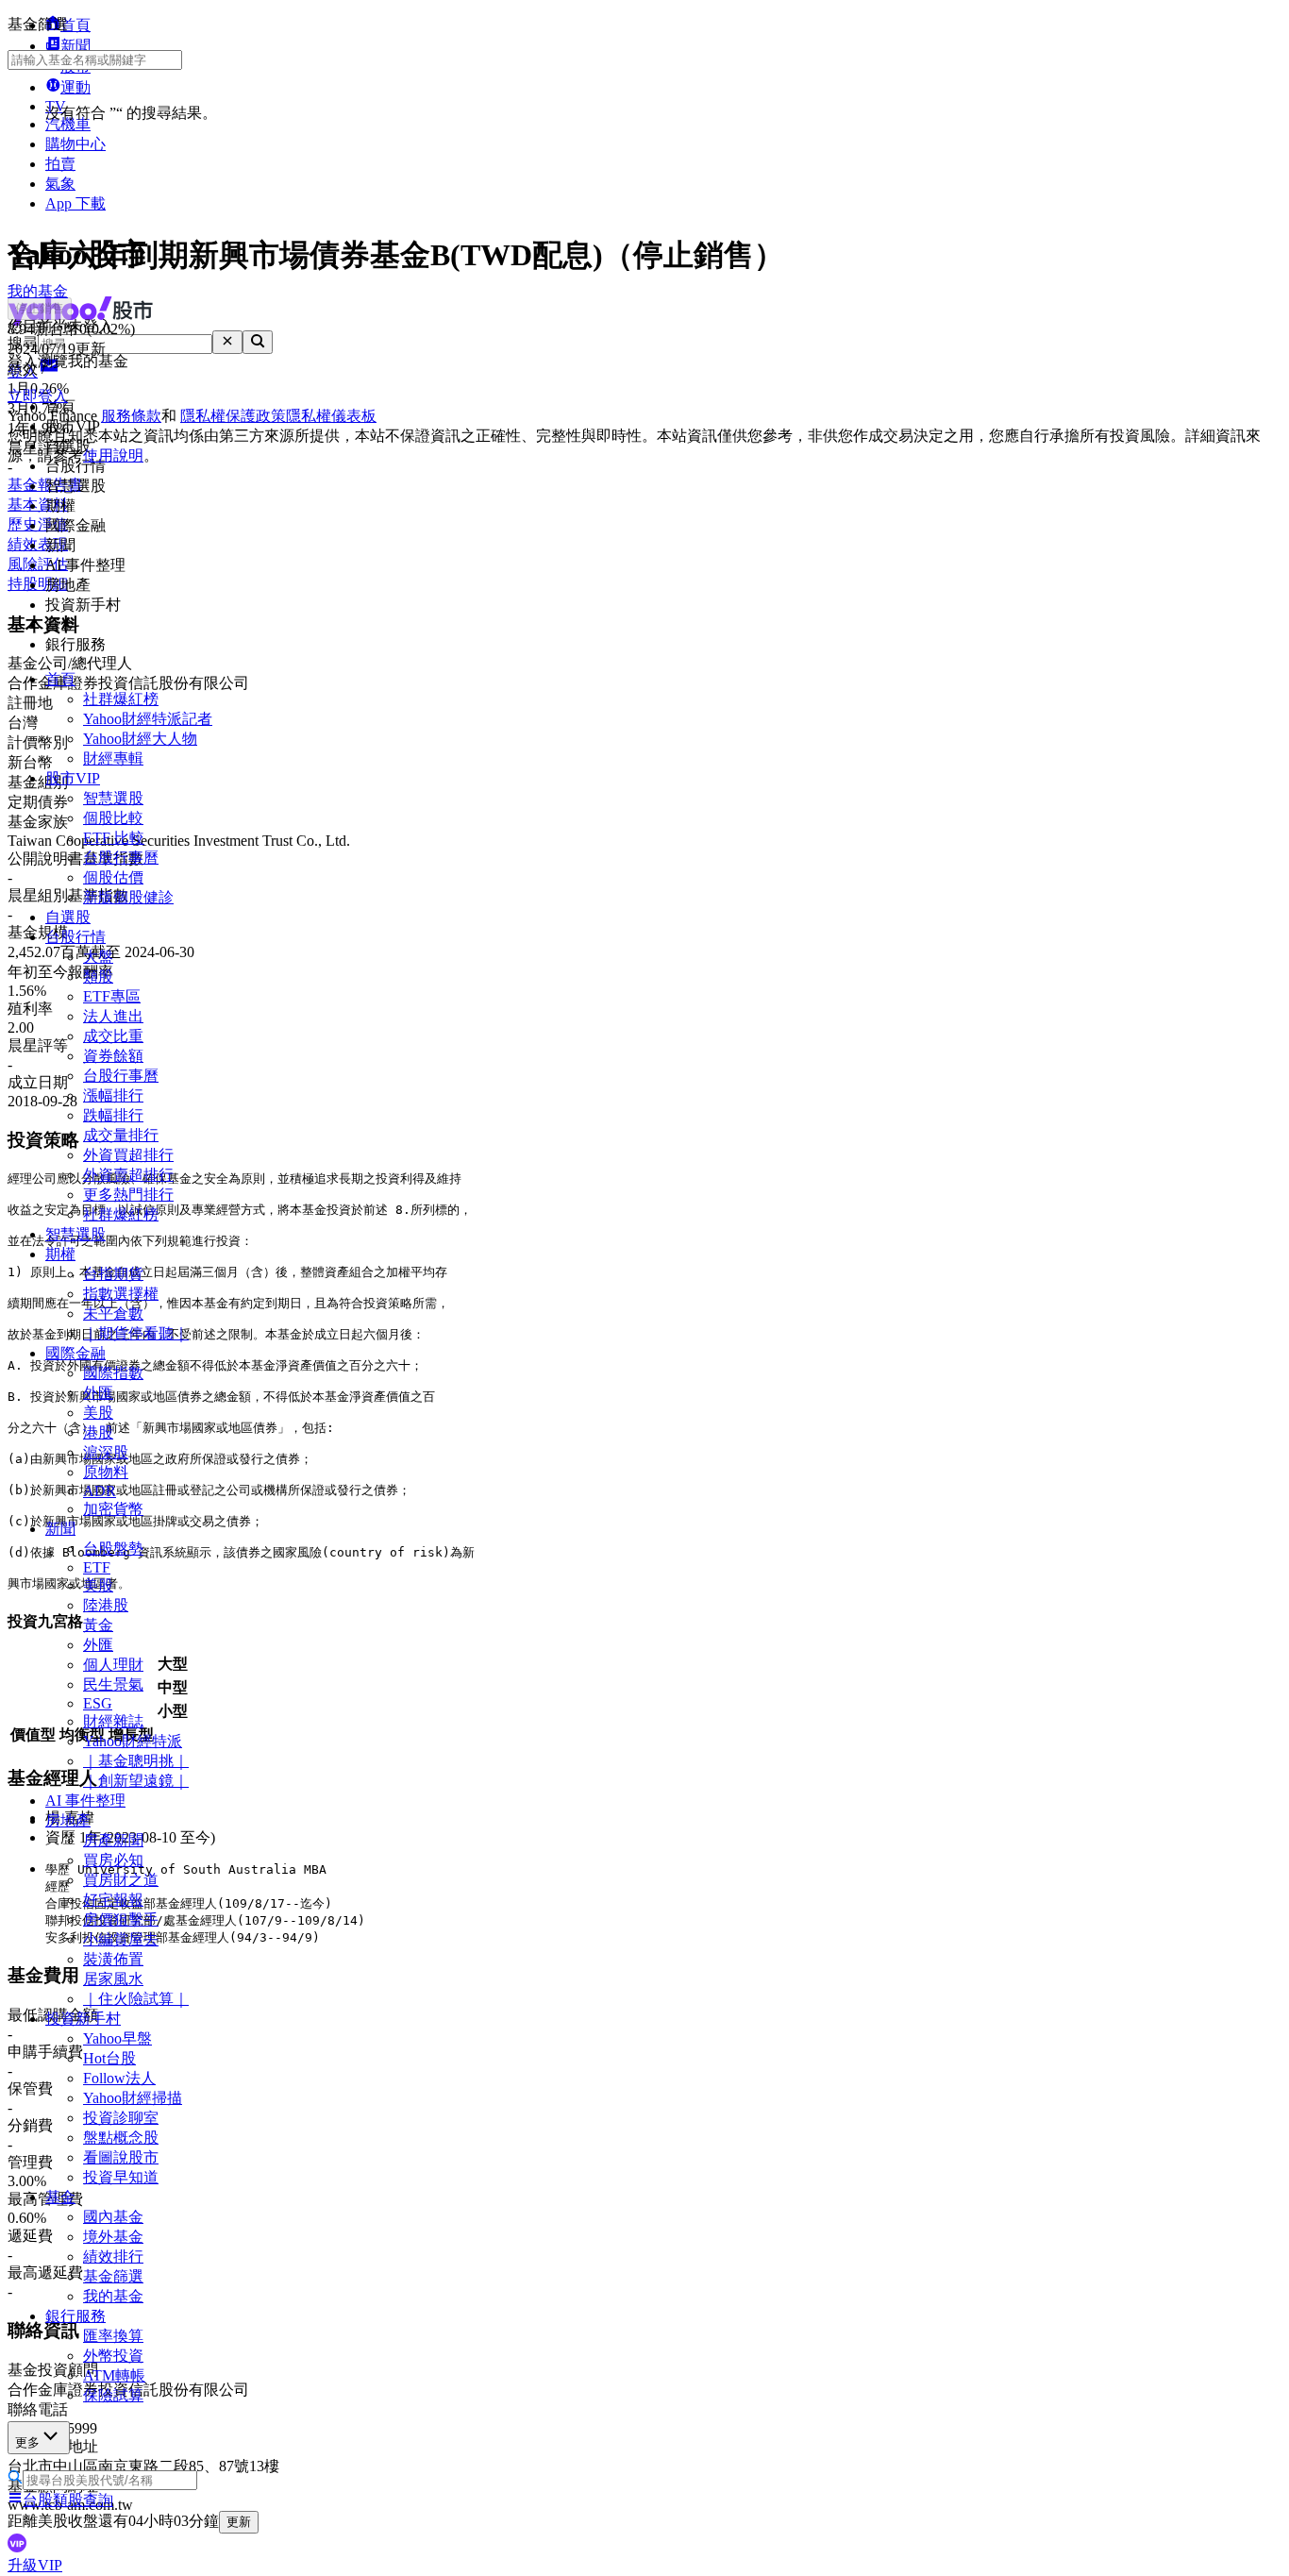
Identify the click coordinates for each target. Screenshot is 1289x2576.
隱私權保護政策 (233, 416)
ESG (98, 1703)
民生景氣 (113, 1684)
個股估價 (113, 877)
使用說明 (113, 455)
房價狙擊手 (121, 1919)
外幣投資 (113, 2356)
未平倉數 (113, 1313)
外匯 (98, 1393)
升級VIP (35, 2565)
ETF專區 (112, 996)
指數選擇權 (121, 1294)
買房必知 (113, 1860)
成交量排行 (121, 1135)
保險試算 (113, 2395)
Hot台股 (109, 2058)
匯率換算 (113, 2336)
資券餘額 (113, 1056)
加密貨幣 (113, 1509)
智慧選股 (113, 798)
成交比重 (113, 1036)
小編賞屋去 (121, 1939)
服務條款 (131, 416)
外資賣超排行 (128, 1175)
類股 (98, 977)
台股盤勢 (113, 1549)
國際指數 (113, 1373)
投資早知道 (121, 2177)
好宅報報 (113, 1900)
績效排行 (113, 2256)
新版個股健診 (128, 897)
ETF (97, 1567)
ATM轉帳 (114, 2375)
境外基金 (113, 2237)
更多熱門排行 (128, 1195)
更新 (239, 2522)
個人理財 (113, 1665)
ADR (100, 1491)
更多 (27, 2442)
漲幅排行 (113, 1095)
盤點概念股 (121, 2138)
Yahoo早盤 (117, 2038)
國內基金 (113, 2217)
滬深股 (106, 1452)
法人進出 (113, 1016)
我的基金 (113, 2296)
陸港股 (106, 1605)
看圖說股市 (121, 2157)
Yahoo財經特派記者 (148, 719)
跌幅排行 (113, 1115)
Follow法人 (119, 2078)
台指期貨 (113, 1274)
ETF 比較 (114, 838)
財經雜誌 (113, 1721)
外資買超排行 (128, 1155)
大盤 (98, 957)
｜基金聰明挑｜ (136, 1761)
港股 (98, 1432)
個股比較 (113, 818)
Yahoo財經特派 (133, 1741)
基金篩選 (113, 2276)
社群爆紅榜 (121, 699)
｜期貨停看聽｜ (136, 1333)
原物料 (106, 1472)
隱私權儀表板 (331, 416)
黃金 (98, 1625)
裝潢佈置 (113, 1959)
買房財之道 (121, 1880)
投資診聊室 (121, 2118)
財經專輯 (113, 758)
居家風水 (113, 1979)
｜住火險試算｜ (136, 1999)
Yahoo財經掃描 (133, 2098)
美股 (98, 1413)
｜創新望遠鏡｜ (136, 1781)
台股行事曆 (121, 858)
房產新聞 (113, 1840)
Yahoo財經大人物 (140, 739)
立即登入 (38, 396)
